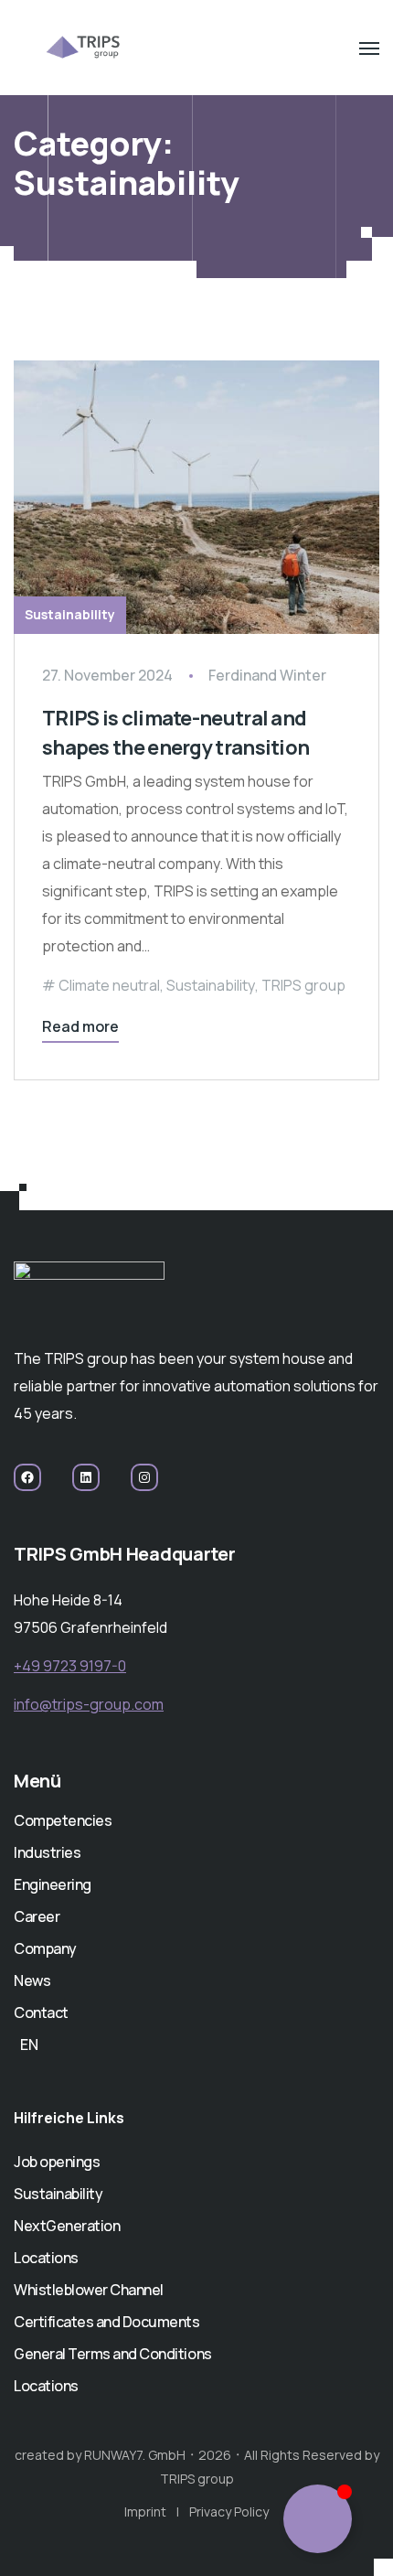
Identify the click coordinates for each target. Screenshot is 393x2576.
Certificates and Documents (107, 2322)
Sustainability (70, 614)
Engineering (53, 1884)
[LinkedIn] (86, 1477)
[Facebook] (27, 1477)
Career (37, 1916)
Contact (41, 2012)
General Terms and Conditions (113, 2354)
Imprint (145, 2512)
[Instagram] (144, 1477)
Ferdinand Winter (267, 675)
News (32, 1980)
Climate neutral (109, 985)
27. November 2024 (107, 675)
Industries (47, 1852)
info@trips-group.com (89, 1704)
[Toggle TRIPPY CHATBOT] (318, 2519)
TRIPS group (303, 985)
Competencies (63, 1820)
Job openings (57, 2162)
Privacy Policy (229, 2512)
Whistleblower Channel (89, 2290)
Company (45, 1948)
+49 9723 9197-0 (70, 1666)
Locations (46, 2258)
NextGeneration (67, 2226)
